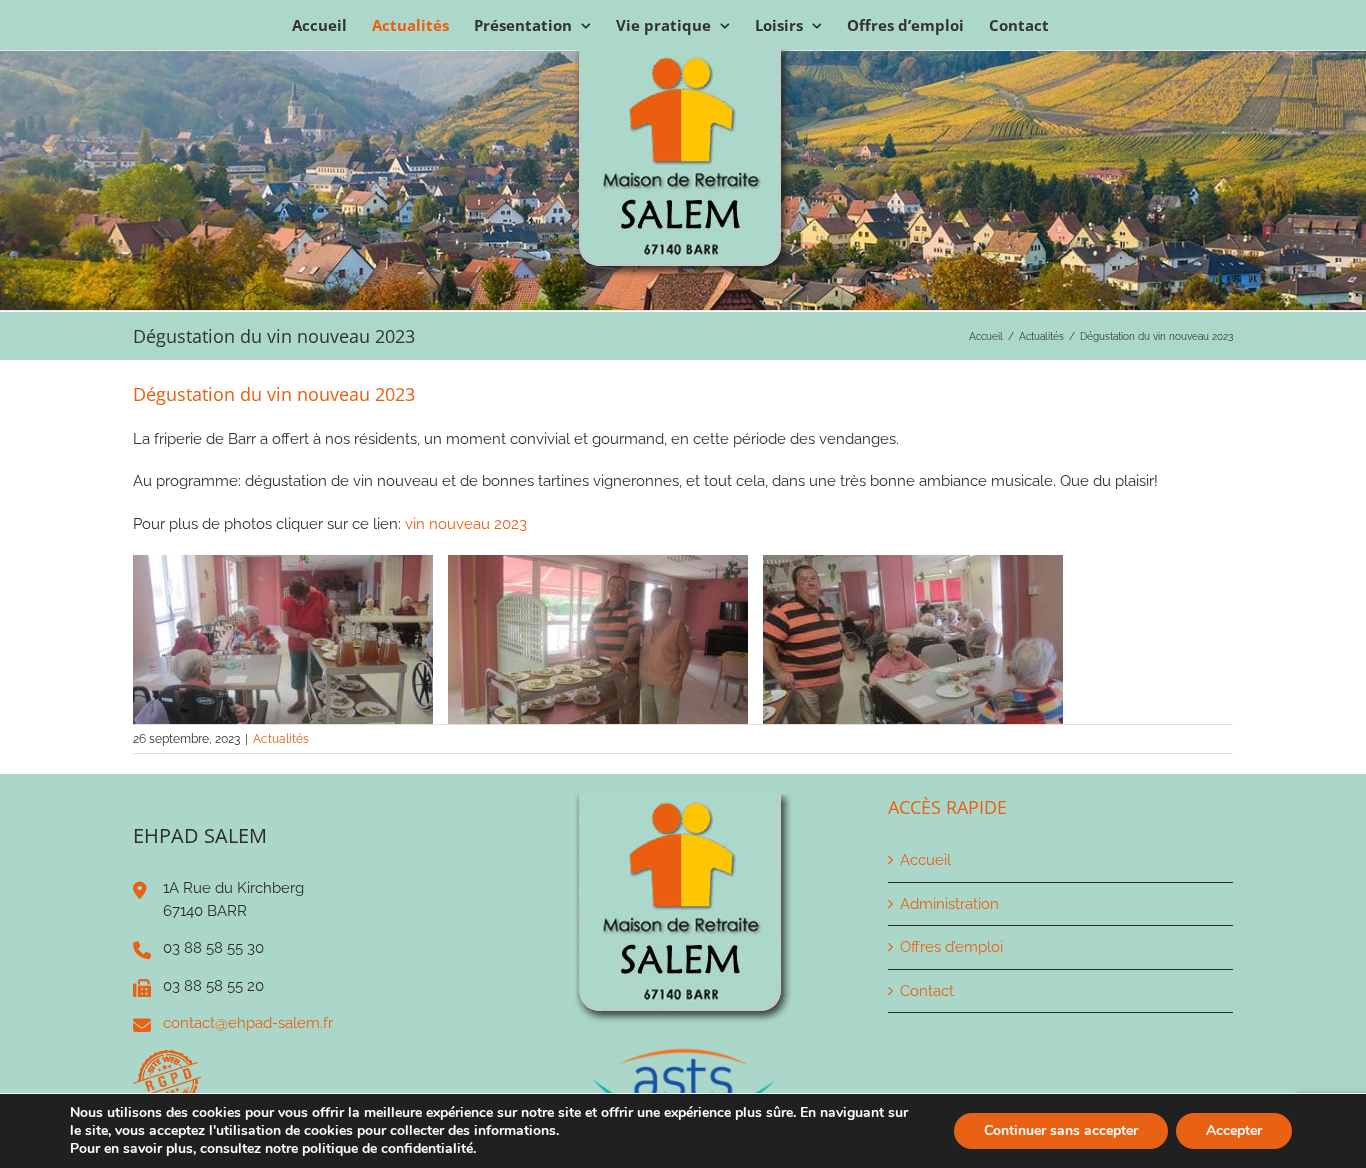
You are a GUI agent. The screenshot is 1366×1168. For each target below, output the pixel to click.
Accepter (1234, 1130)
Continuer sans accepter (1061, 1130)
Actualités (281, 739)
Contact (927, 991)
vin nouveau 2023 (466, 524)
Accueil (925, 860)
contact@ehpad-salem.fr (248, 1023)
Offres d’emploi (951, 947)
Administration (949, 904)
